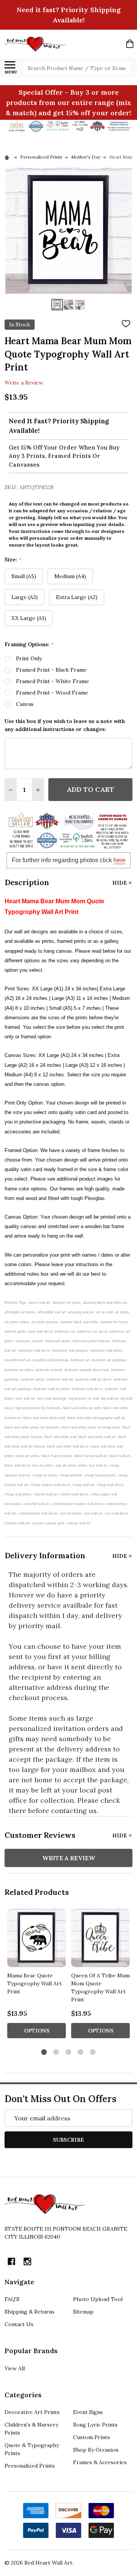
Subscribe (68, 2140)
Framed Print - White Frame (53, 681)
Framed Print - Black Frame (51, 670)
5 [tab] (93, 2052)
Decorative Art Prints (32, 2412)
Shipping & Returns (29, 2312)
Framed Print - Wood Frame (52, 693)
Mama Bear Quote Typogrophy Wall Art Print (34, 1983)
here (119, 860)
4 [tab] (81, 2052)
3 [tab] (69, 2052)
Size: (13, 560)
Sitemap (83, 2312)
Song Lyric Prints (95, 2425)
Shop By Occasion (96, 2450)
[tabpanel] (37, 1976)
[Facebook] (11, 2261)
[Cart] (130, 44)
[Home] (8, 157)
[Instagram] (27, 2261)
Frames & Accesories (100, 2462)
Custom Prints (92, 2437)
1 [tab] (44, 2052)
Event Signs (88, 2412)
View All (15, 2368)
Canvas (25, 704)
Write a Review (24, 383)
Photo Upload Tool (98, 2299)
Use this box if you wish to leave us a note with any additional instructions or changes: (65, 725)
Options (37, 2031)
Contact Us (19, 2324)
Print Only (29, 658)
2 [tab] (57, 2052)
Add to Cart (90, 789)
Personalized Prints (30, 2466)
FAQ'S (12, 2299)
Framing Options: (29, 644)
